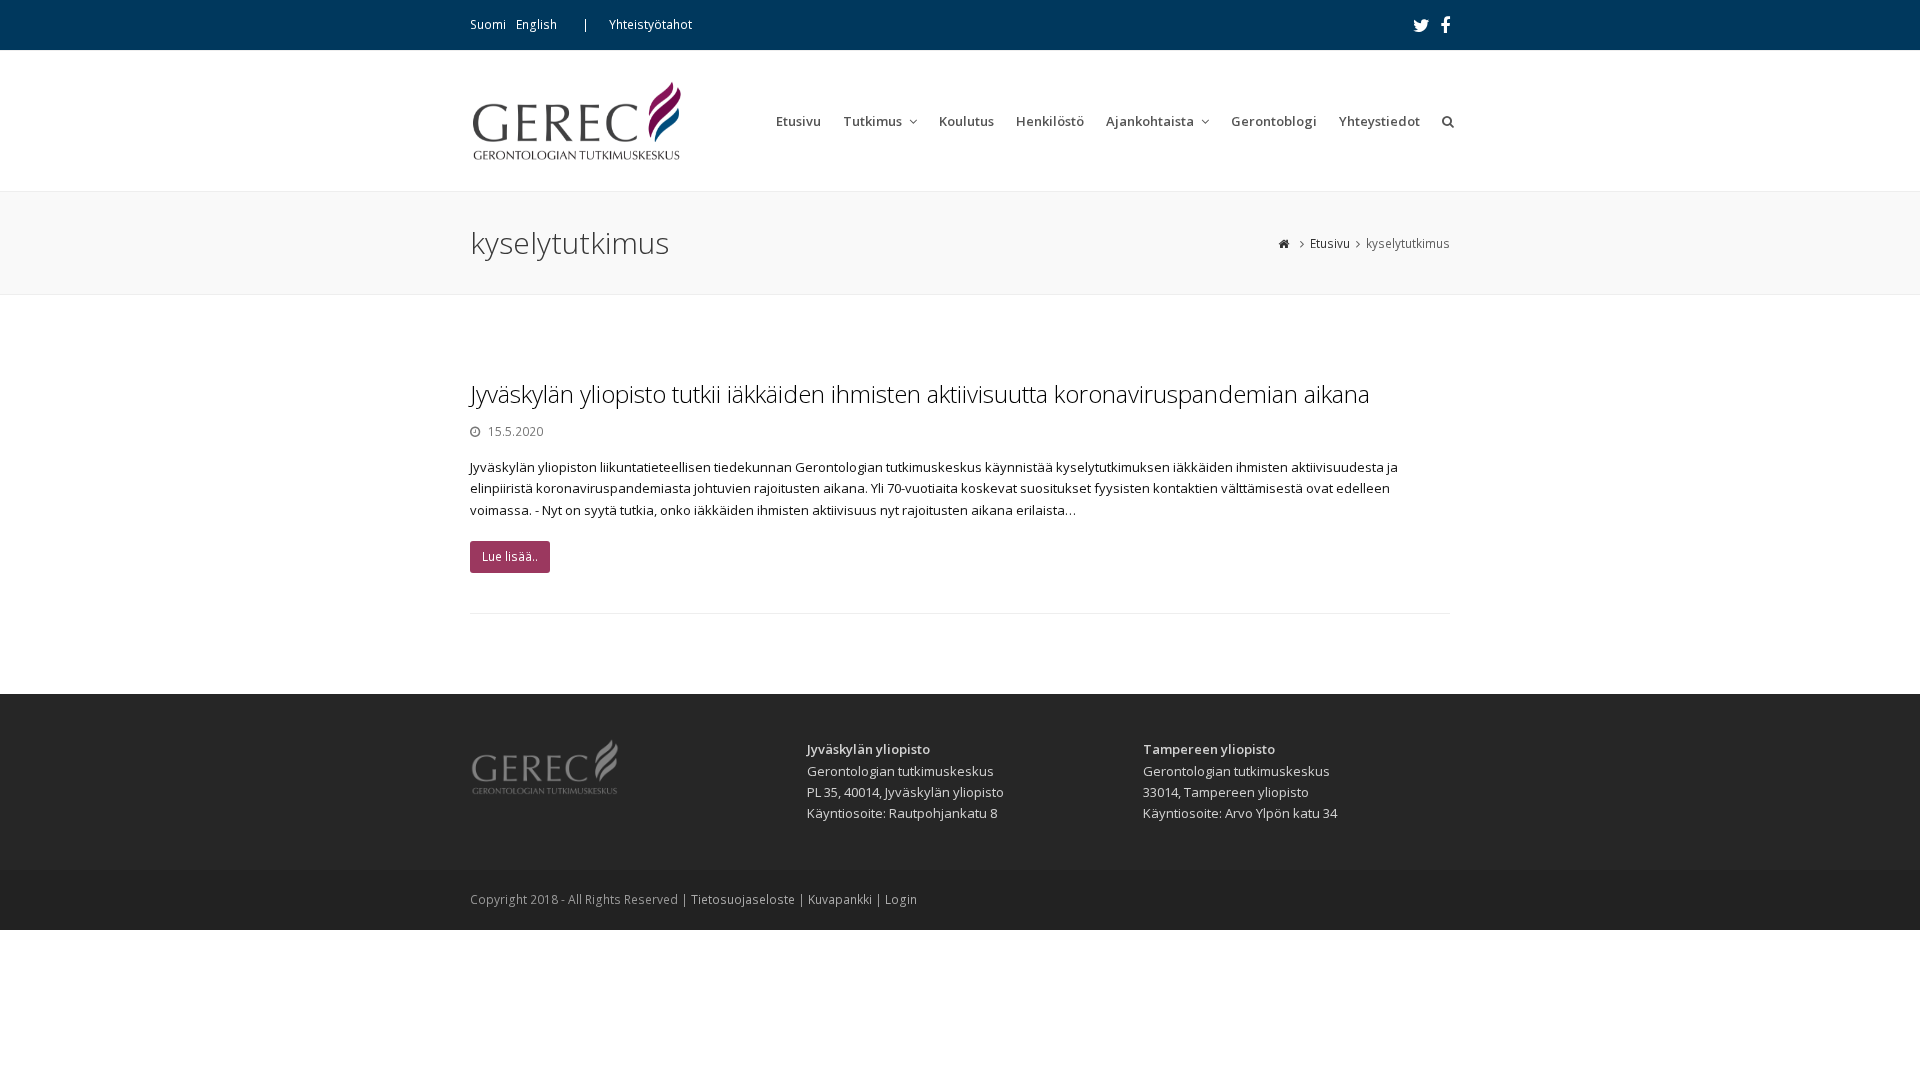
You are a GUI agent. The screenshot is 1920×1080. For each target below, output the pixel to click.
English (536, 24)
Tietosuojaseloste (743, 899)
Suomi (488, 24)
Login (901, 899)
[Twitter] (1421, 25)
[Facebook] (1445, 25)
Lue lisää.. (510, 556)
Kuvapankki (840, 899)
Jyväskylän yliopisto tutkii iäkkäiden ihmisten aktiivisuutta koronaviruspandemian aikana (920, 393)
